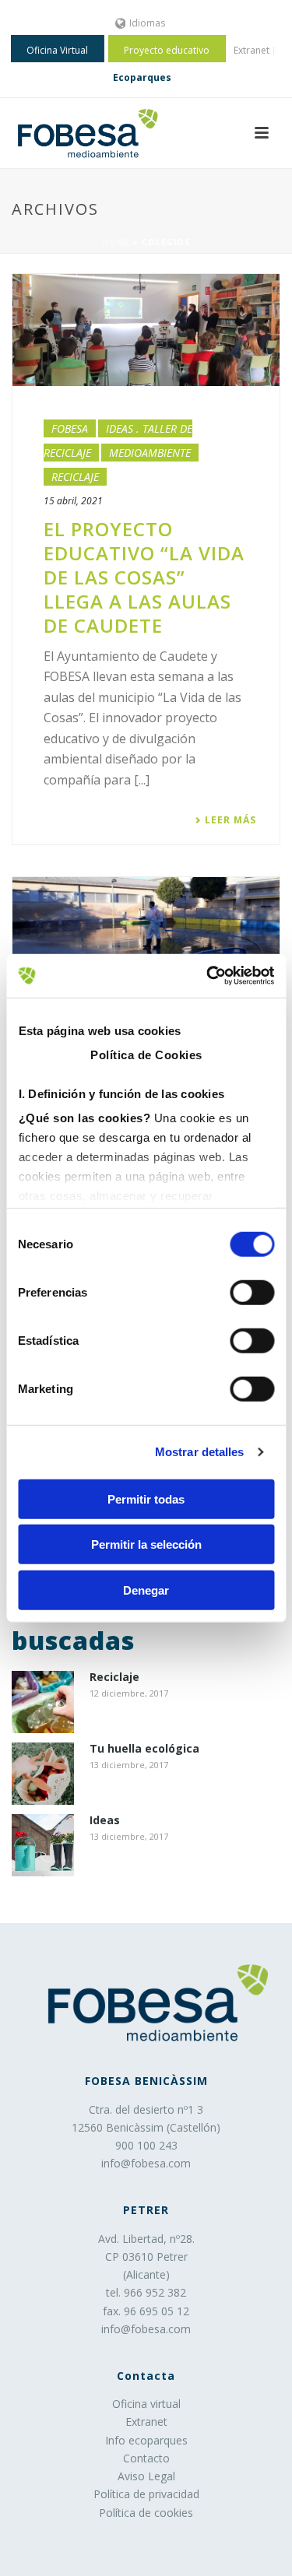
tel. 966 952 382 (146, 2292)
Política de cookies (146, 2513)
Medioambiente (150, 453)
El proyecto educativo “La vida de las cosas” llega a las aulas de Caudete (144, 577)
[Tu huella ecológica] (43, 1774)
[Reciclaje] (43, 1702)
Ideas (105, 1821)
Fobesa (70, 428)
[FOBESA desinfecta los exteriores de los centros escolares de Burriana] (146, 933)
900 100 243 (146, 2145)
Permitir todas (146, 1499)
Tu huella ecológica (144, 1749)
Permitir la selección (146, 1544)
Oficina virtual (146, 2404)
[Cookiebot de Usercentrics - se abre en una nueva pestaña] (208, 976)
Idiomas (147, 23)
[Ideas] (43, 1845)
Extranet (146, 2422)
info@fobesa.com (146, 2163)
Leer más (230, 820)
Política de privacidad (146, 2494)
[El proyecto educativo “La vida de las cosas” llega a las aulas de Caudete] (146, 330)
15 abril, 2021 (73, 501)
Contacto (146, 2458)
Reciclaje (75, 477)
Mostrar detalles (200, 1452)
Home (116, 242)
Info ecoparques (146, 2440)
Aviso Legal (146, 2476)
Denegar (146, 1590)
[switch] (252, 1292)
